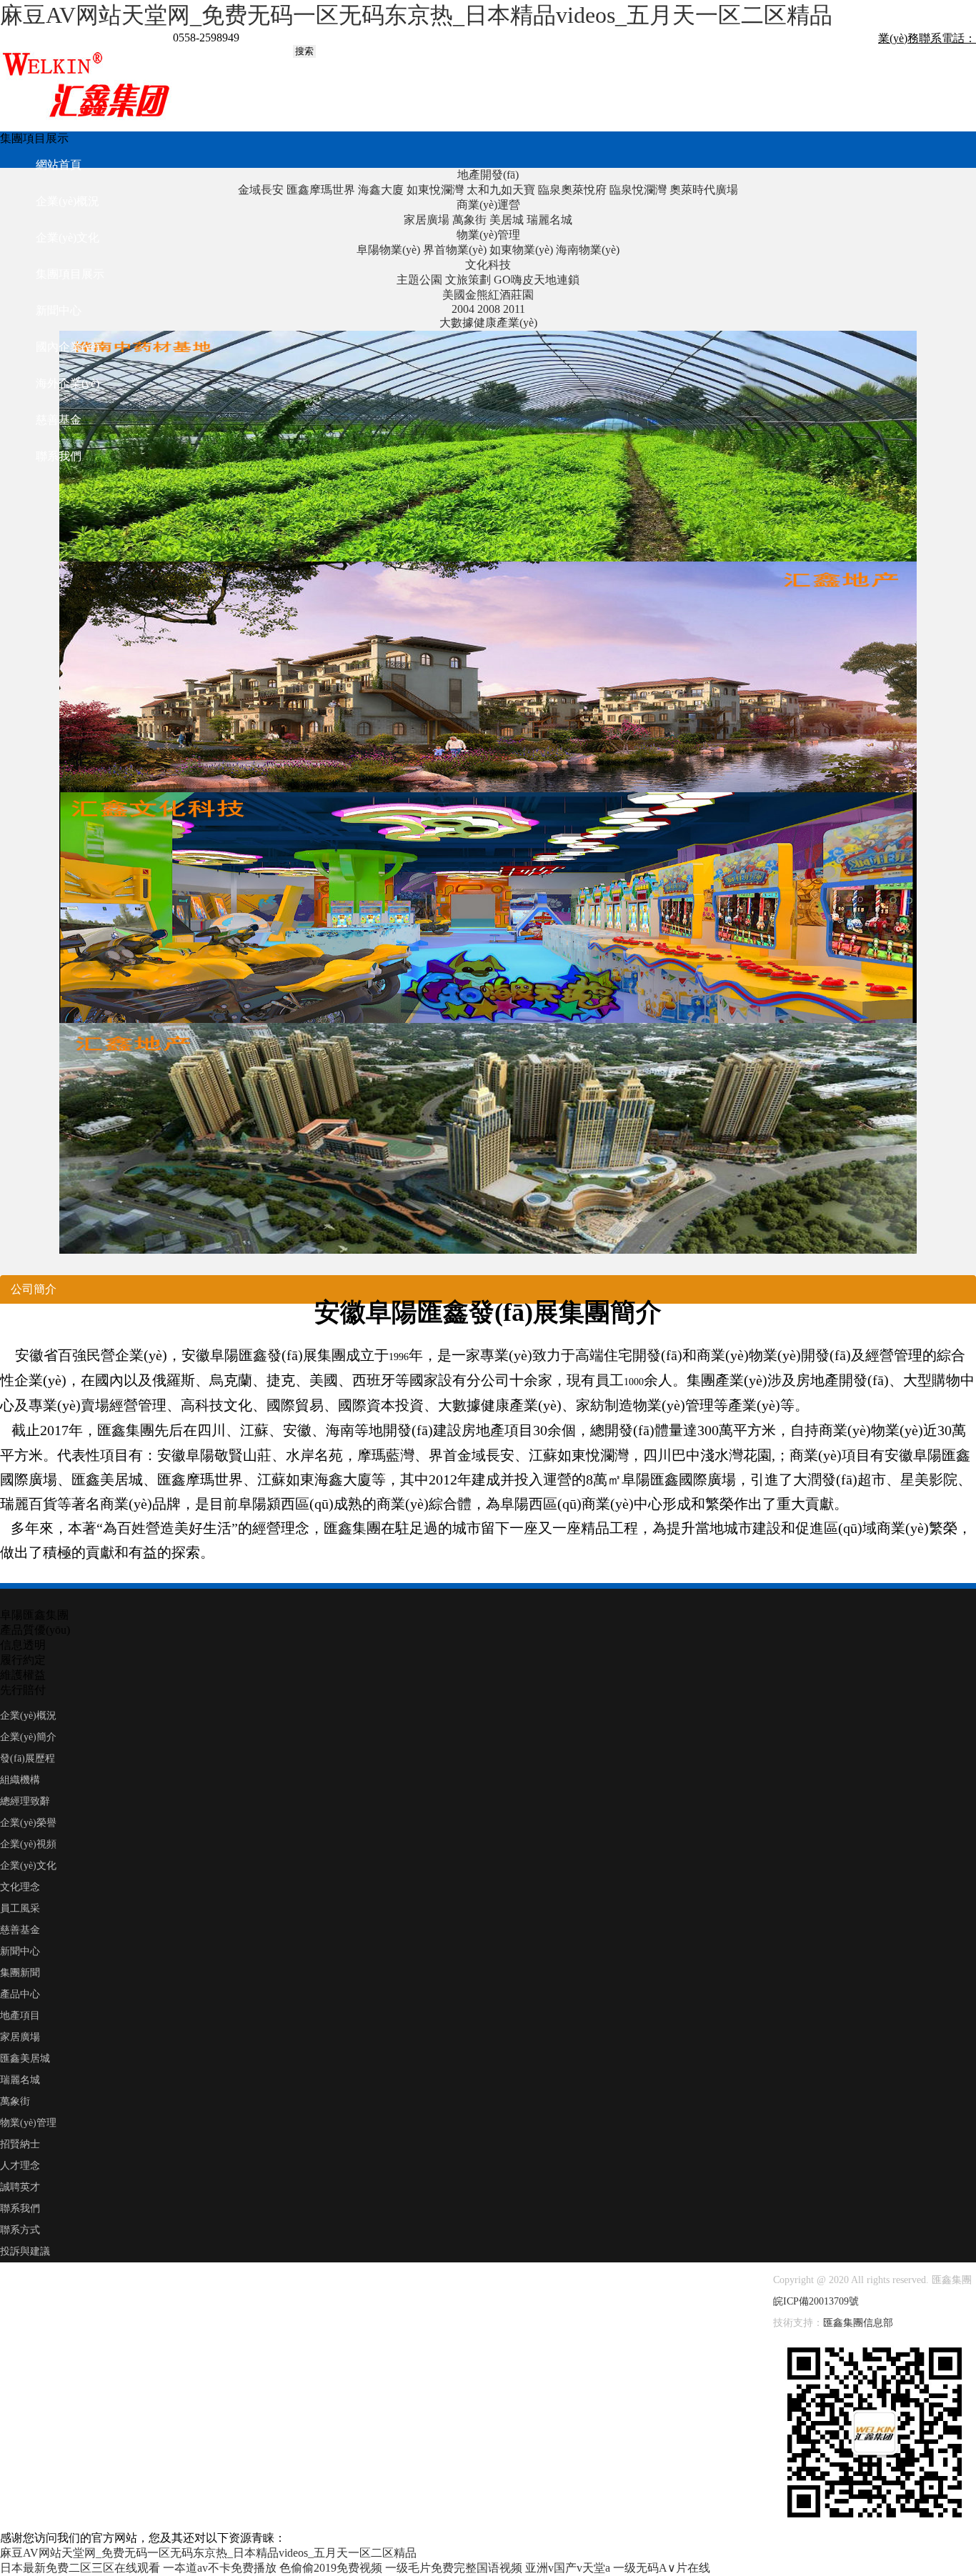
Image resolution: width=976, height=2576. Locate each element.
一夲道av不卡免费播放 (220, 2568)
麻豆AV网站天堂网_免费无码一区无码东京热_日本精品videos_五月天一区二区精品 (416, 15)
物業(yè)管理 (28, 2123)
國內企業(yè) (68, 347)
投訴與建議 (25, 2251)
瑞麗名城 (20, 2080)
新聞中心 (59, 310)
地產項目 (20, 2016)
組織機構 (20, 1780)
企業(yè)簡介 (28, 1737)
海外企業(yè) (68, 383)
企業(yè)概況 (68, 201)
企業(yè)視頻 (28, 1844)
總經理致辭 (25, 1801)
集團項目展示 (70, 274)
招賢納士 (20, 2144)
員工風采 (20, 1908)
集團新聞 (20, 1973)
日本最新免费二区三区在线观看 (80, 2568)
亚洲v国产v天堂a (568, 2568)
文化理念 (20, 1887)
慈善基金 (20, 1930)
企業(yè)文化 (68, 238)
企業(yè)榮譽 (28, 1823)
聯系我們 (59, 456)
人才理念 (20, 2166)
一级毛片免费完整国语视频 (454, 2568)
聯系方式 (20, 2230)
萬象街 (15, 2101)
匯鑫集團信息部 (858, 2323)
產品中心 (20, 1994)
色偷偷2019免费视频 (331, 2568)
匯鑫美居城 (25, 2058)
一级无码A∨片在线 (662, 2568)
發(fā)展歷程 (28, 1758)
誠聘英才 (20, 2187)
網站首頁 (59, 165)
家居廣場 (20, 2037)
